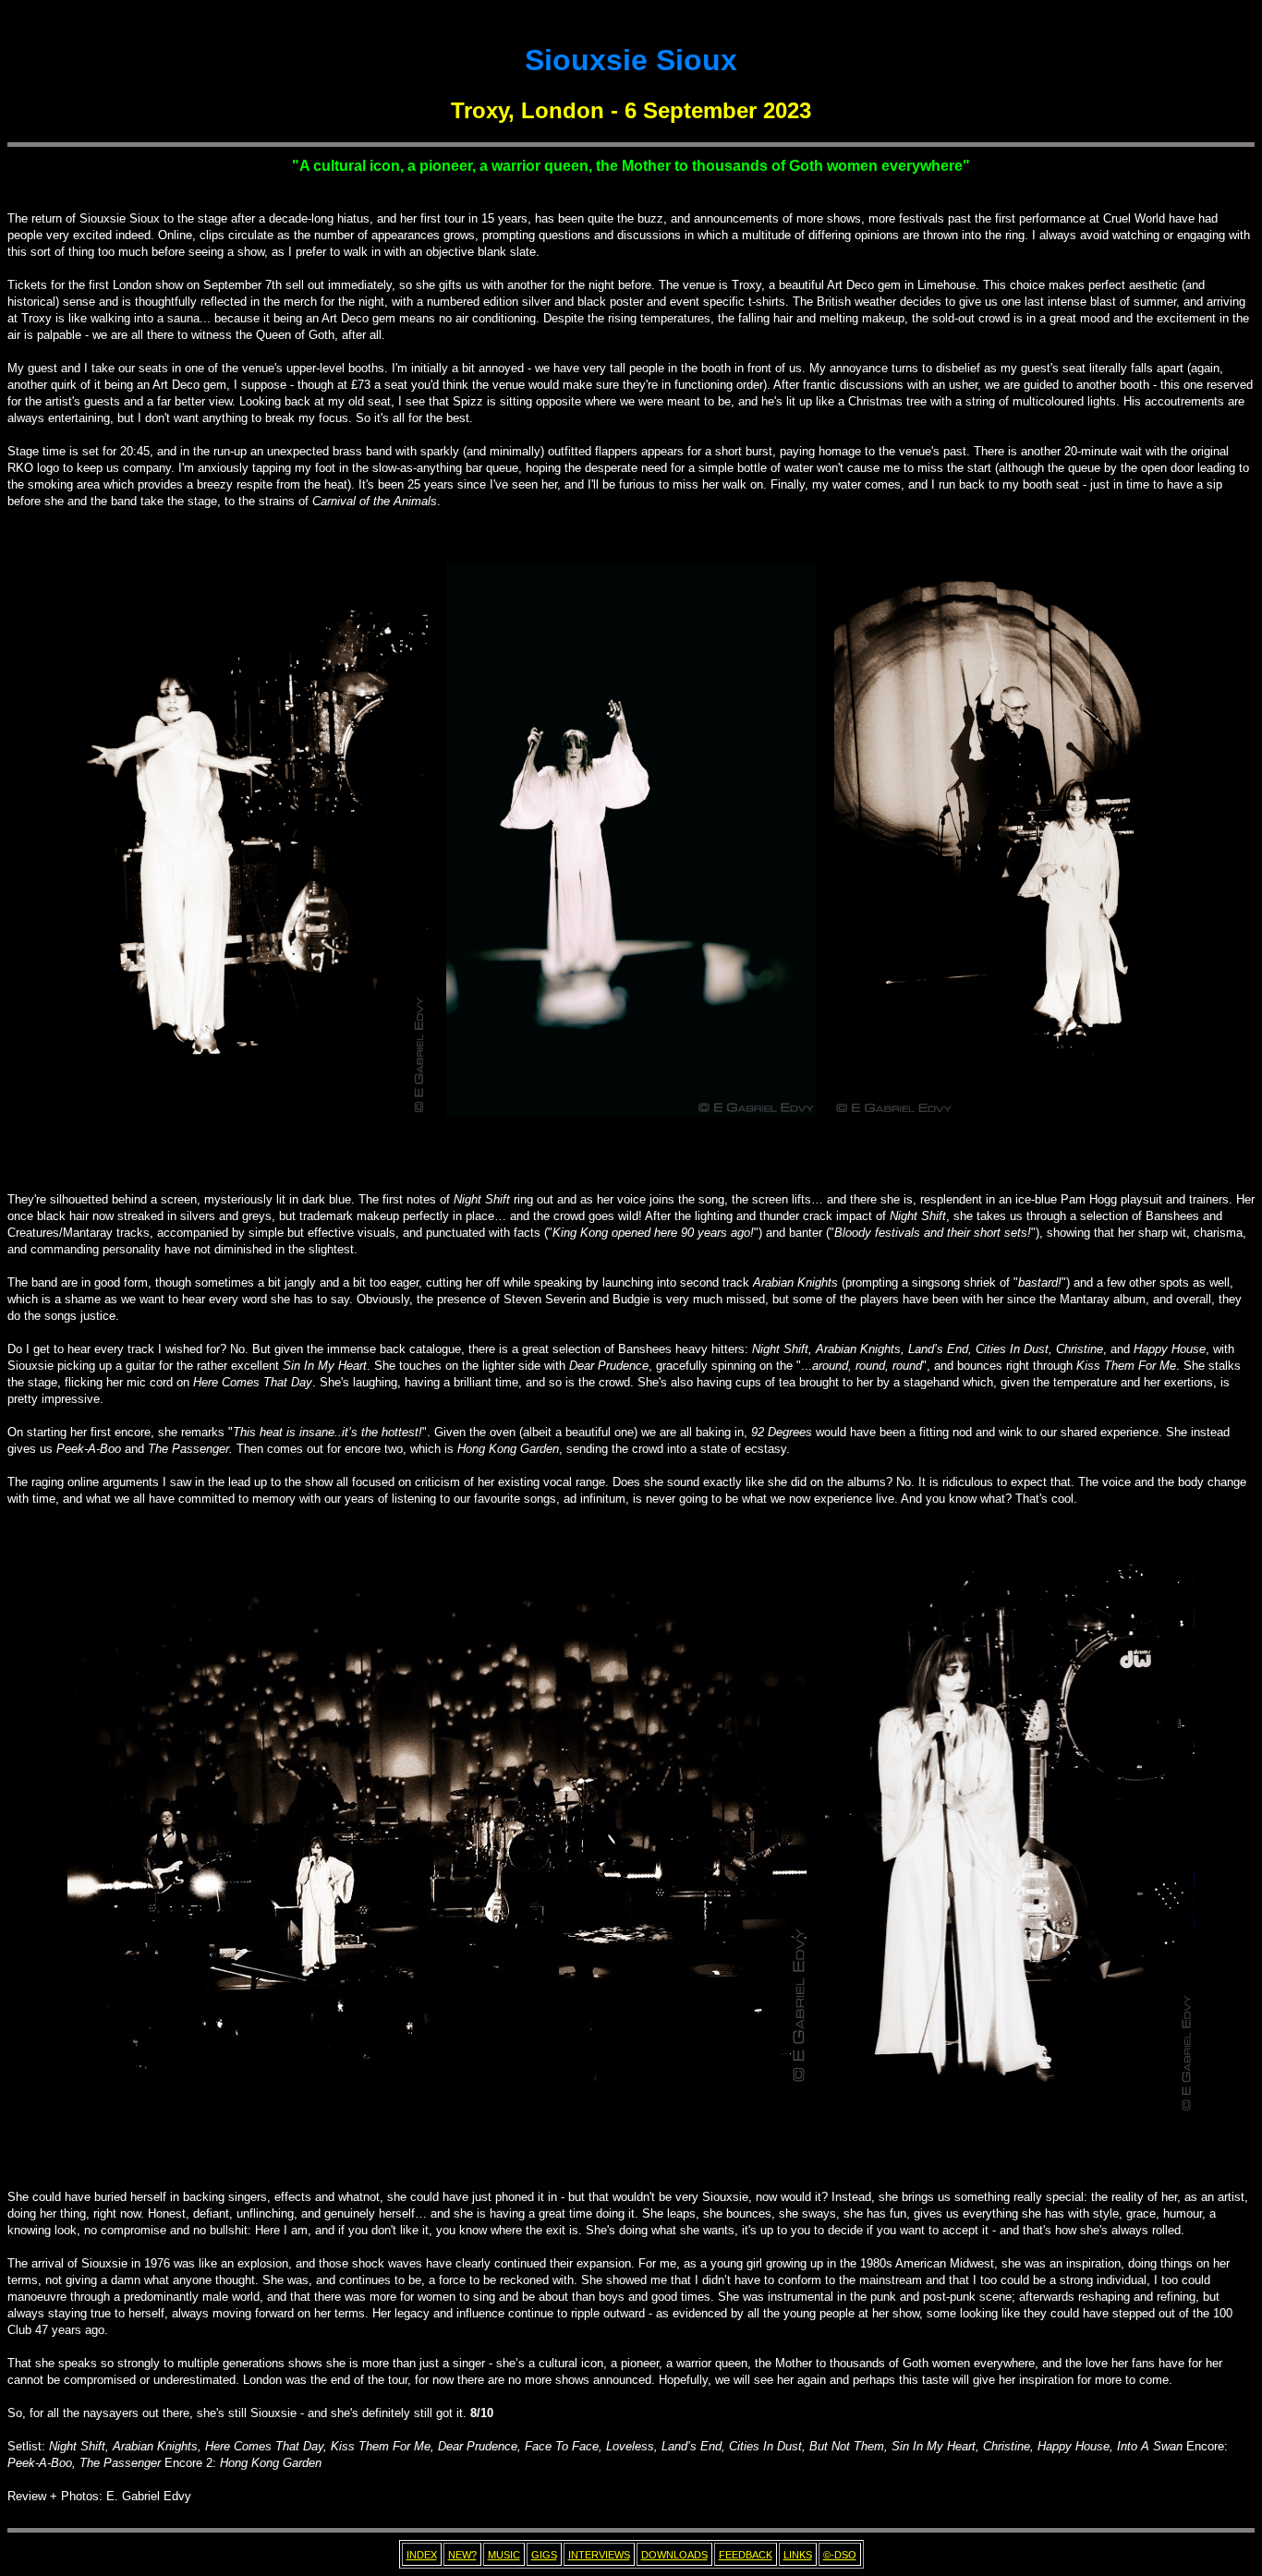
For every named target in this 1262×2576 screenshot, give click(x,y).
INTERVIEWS (599, 2555)
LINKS (798, 2555)
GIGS (544, 2555)
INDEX (422, 2555)
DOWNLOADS (674, 2555)
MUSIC (504, 2555)
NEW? (462, 2555)
